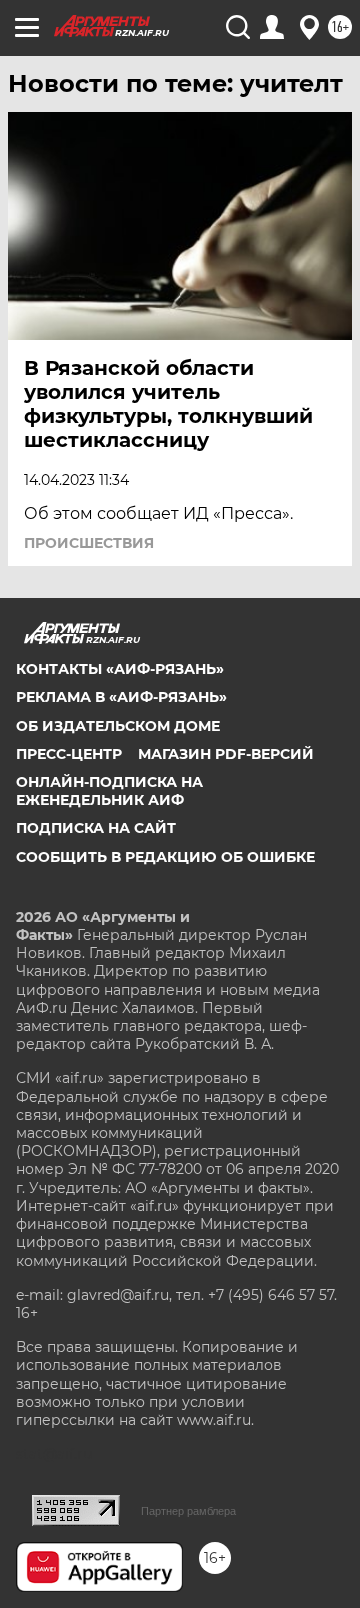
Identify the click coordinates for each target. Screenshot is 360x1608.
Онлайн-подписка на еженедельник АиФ (109, 791)
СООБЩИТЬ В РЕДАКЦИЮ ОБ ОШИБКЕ (165, 857)
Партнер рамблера (188, 1511)
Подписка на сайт (96, 828)
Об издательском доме (118, 726)
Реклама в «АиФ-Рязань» (121, 697)
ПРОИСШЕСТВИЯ (89, 543)
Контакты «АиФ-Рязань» (120, 669)
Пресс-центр (69, 754)
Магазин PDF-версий (226, 754)
